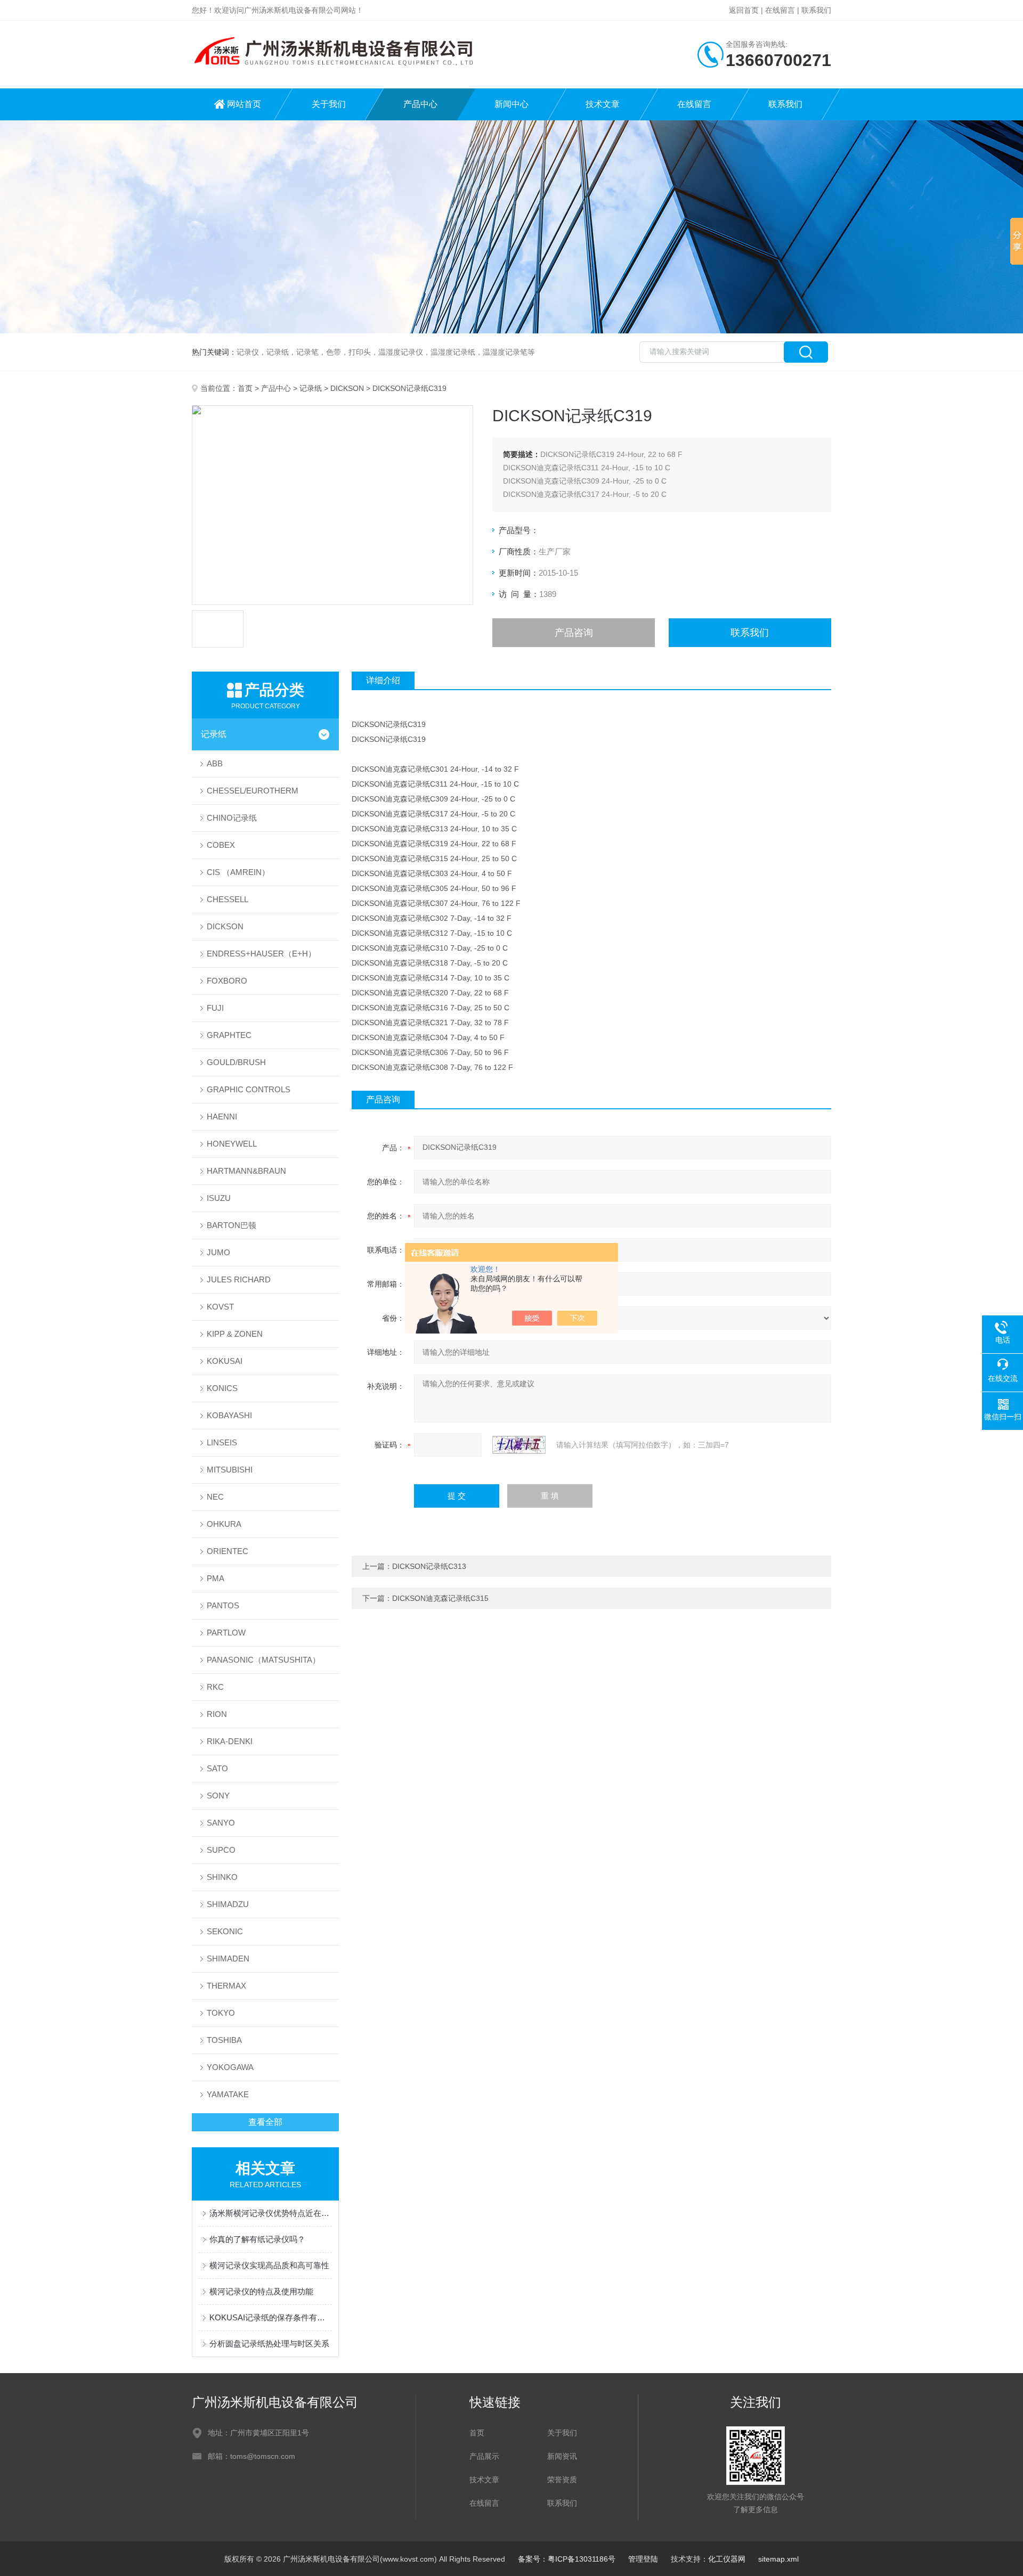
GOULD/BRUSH (236, 1062)
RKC (215, 1687)
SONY (218, 1796)
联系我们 (816, 10)
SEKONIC (225, 1931)
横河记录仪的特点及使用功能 (261, 2291)
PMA (216, 1578)
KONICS (222, 1388)
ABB (215, 763)
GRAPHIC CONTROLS (249, 1089)
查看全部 (265, 2122)
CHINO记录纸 (232, 818)
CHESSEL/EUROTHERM (253, 791)
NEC (215, 1497)
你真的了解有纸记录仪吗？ (257, 2239)
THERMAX (226, 1986)
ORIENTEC (228, 1551)
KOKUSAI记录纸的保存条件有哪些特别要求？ (271, 2317)
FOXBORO (227, 981)
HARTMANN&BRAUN (246, 1171)
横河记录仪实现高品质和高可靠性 (269, 2265)
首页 (245, 388)
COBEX (221, 845)
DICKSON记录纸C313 (429, 1566)
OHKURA (224, 1524)
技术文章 (603, 104)
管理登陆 (643, 2559)
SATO (217, 1768)
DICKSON (347, 388)
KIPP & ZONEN (235, 1334)
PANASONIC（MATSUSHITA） (263, 1660)
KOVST (220, 1307)
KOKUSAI (225, 1361)
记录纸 (311, 388)
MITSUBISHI (230, 1470)
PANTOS (223, 1605)
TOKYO (221, 2013)
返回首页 (744, 10)
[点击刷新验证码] (519, 1445)
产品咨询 (574, 633)
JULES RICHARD (239, 1279)
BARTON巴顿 (232, 1225)
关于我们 (329, 104)
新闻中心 (511, 104)
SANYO (221, 1823)
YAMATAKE (228, 2094)
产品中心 (420, 104)
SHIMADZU (228, 1904)
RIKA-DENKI (230, 1741)
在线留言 (780, 10)
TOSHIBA (224, 2040)
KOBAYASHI (229, 1415)
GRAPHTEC (229, 1035)
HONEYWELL (232, 1144)
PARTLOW (226, 1633)
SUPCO (221, 1850)
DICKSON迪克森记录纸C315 (440, 1598)
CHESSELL (228, 899)
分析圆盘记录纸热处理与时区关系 (269, 2344)
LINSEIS (222, 1442)
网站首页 (244, 104)
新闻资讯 (562, 2456)
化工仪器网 (727, 2559)
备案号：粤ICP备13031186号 (567, 2559)
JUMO (218, 1252)
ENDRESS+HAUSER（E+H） (261, 954)
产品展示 (484, 2456)
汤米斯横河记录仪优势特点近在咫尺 (271, 2213)
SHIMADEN (228, 1958)
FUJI (215, 1008)
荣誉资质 (562, 2480)
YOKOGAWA (230, 2067)
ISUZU (219, 1198)
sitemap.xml (778, 2559)
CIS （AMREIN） (238, 872)
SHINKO (222, 1877)
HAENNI (222, 1117)
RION (217, 1714)
